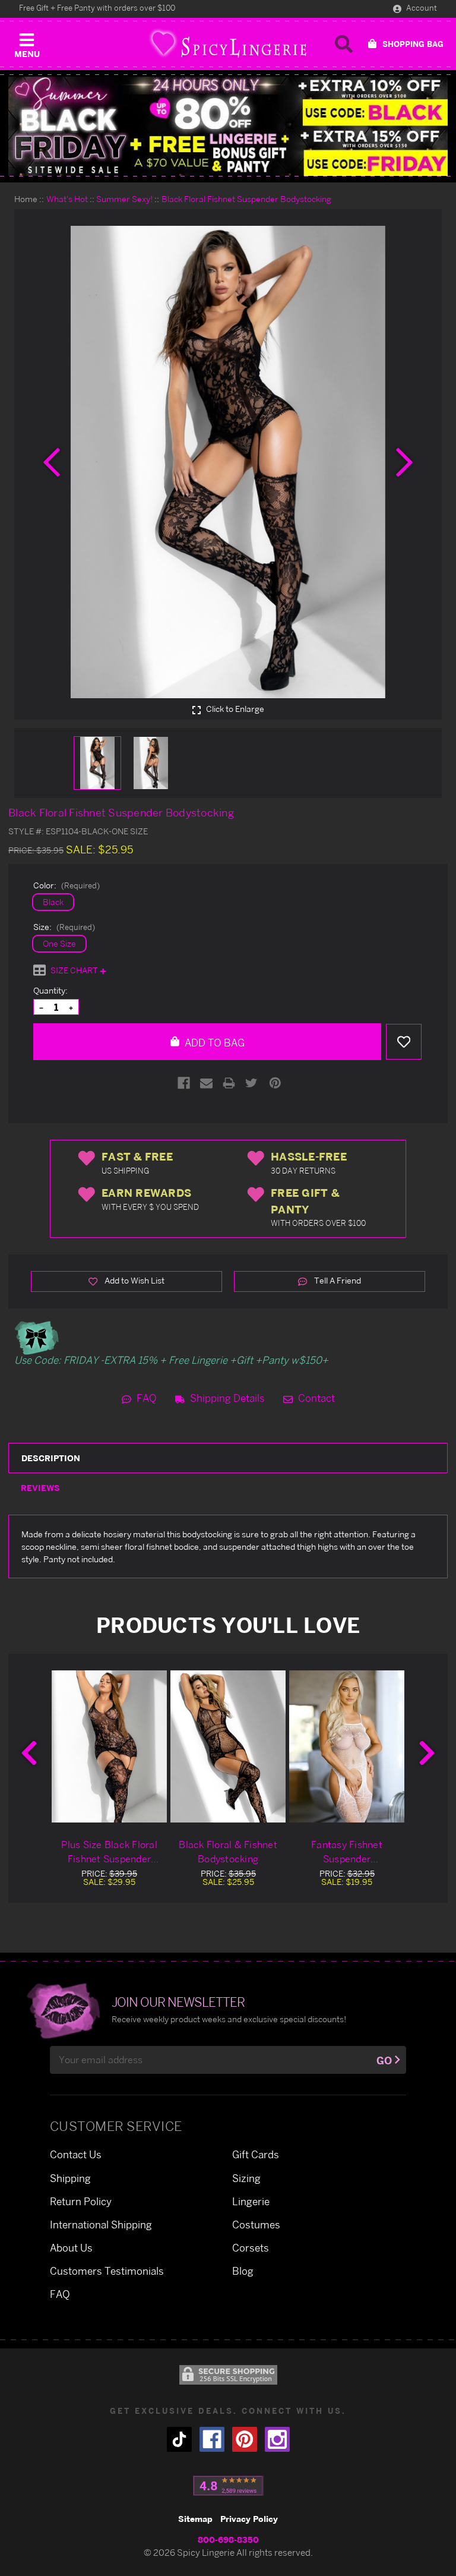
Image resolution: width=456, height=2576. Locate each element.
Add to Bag (213, 1043)
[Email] (206, 1083)
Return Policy (81, 2201)
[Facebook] (184, 1083)
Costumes (256, 2225)
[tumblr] (179, 2439)
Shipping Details (226, 1398)
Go (384, 2061)
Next (427, 1753)
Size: (64, 927)
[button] (27, 43)
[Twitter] (251, 1083)
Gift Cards (256, 2154)
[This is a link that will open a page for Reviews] (228, 2486)
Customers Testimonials (107, 2271)
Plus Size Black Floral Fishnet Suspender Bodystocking (109, 1852)
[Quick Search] (344, 44)
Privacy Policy (249, 2519)
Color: (66, 885)
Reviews (40, 1488)
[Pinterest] (275, 1083)
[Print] (229, 1083)
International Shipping (101, 2225)
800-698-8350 (228, 2539)
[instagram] (277, 2439)
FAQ (145, 1398)
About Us (71, 2248)
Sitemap (195, 2519)
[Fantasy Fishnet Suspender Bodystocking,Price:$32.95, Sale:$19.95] (347, 1746)
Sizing (246, 2178)
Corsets (251, 2248)
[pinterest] (245, 2439)
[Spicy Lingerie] (228, 44)
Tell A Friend (337, 1280)
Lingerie (251, 2201)
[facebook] (212, 2439)
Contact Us (76, 2154)
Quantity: (50, 990)
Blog (243, 2271)
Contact (315, 1398)
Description (51, 1458)
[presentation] (52, 462)
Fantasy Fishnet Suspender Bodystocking (347, 1852)
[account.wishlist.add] (404, 1042)
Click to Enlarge (234, 709)
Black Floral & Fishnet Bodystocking (228, 1852)
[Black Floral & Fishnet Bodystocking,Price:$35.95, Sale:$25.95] (228, 1746)
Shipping (70, 2178)
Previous (29, 1753)
